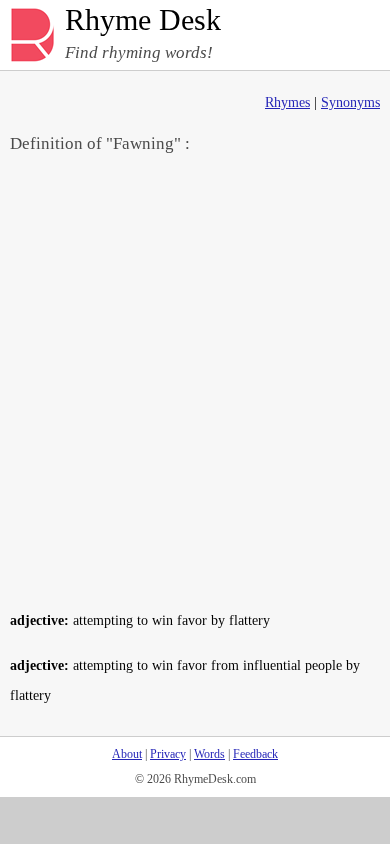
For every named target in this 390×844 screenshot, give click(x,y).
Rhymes (287, 102)
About (127, 754)
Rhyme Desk (143, 20)
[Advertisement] (195, 381)
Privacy (168, 754)
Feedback (255, 754)
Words (209, 754)
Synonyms (350, 102)
